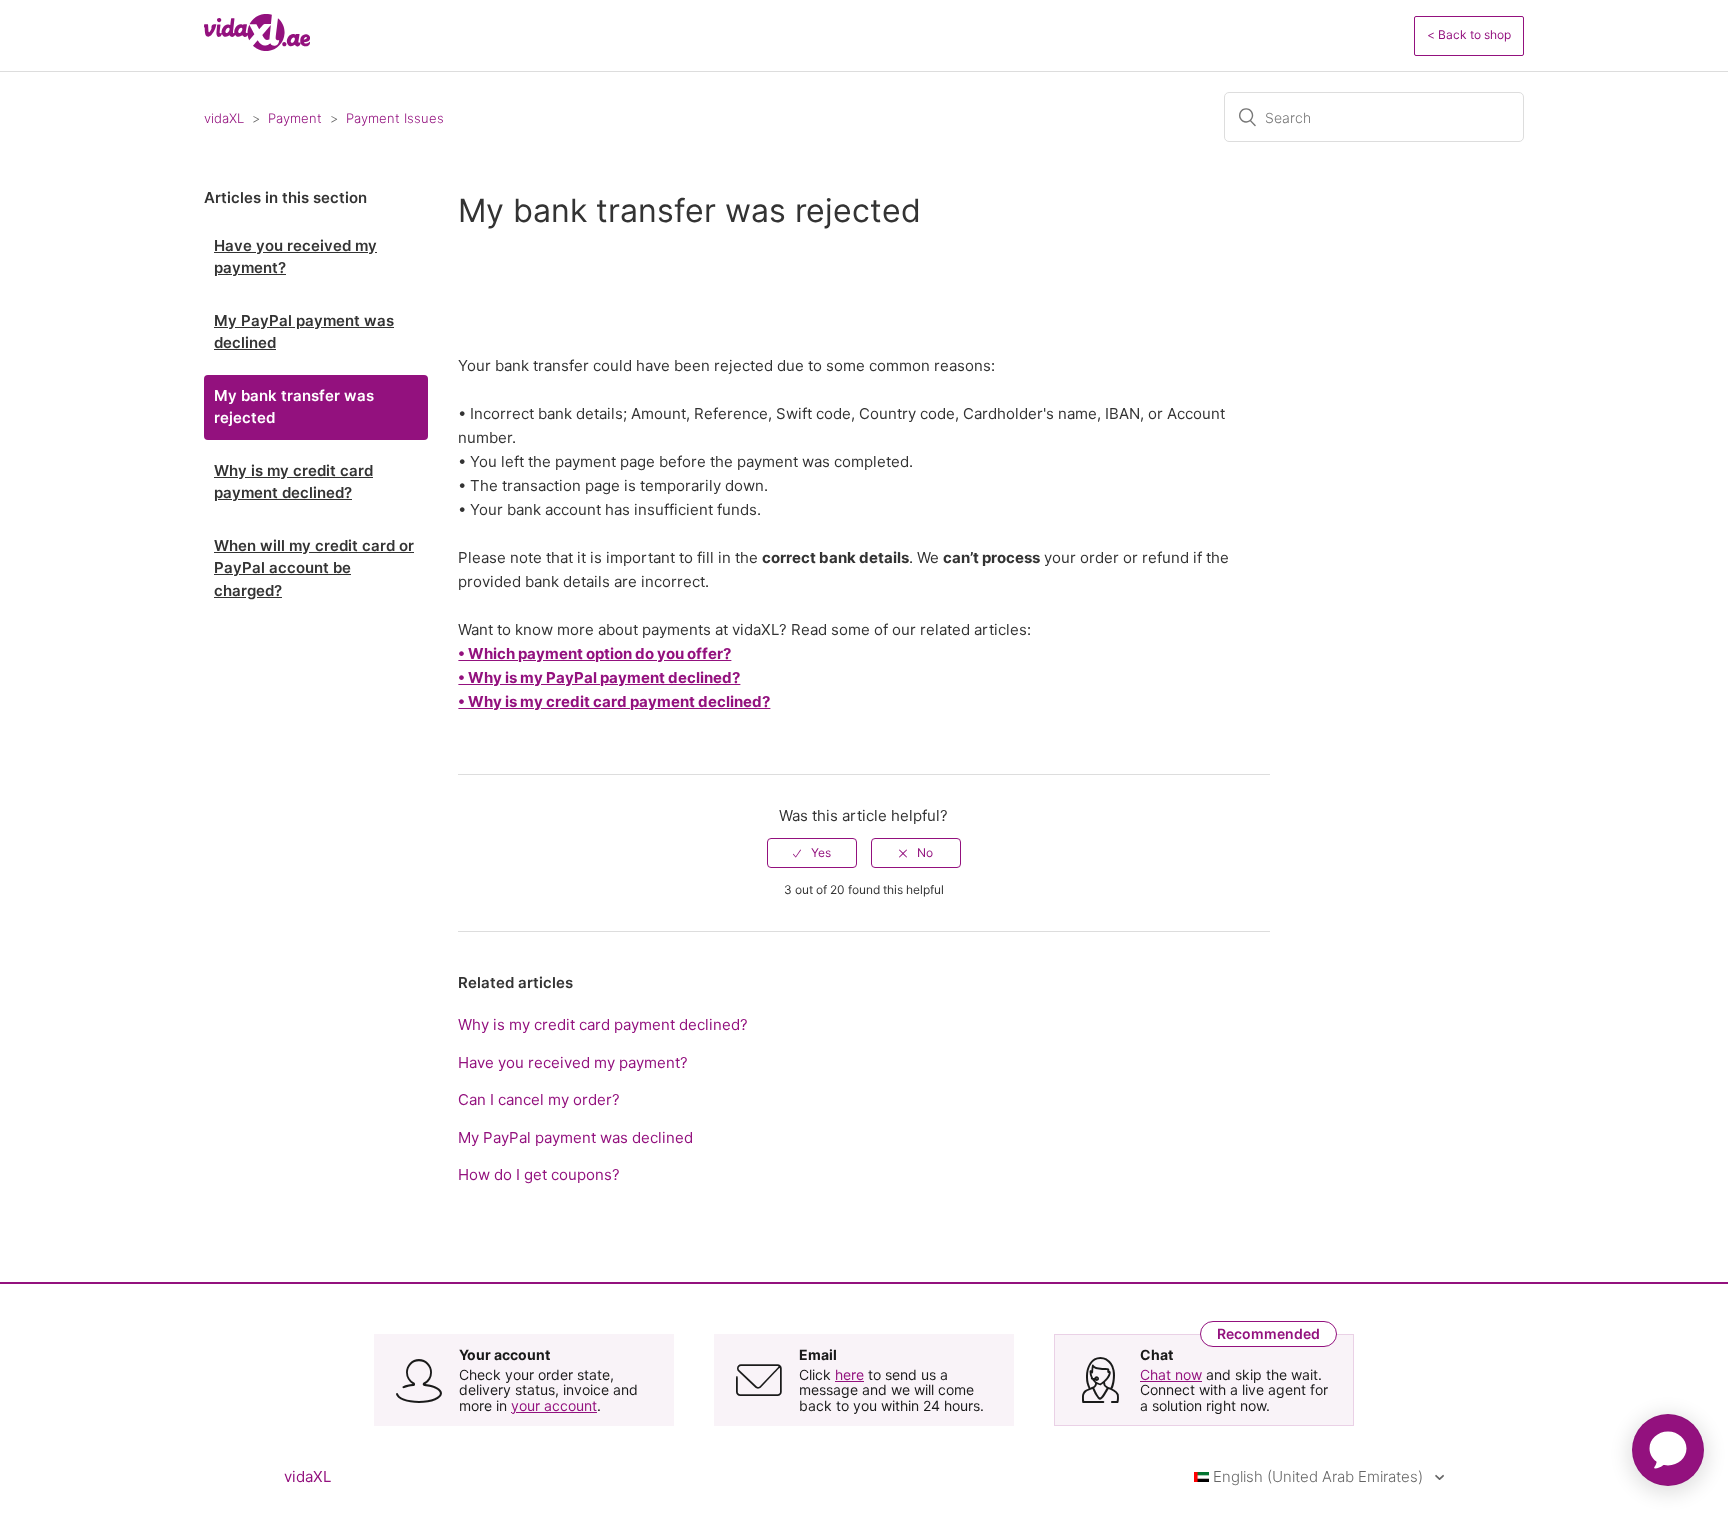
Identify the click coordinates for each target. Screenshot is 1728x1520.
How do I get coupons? (539, 1174)
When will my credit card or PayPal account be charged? (314, 568)
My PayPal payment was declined (304, 332)
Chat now (1171, 1374)
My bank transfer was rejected (294, 407)
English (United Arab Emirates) (1318, 1476)
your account (554, 1405)
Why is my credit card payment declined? (293, 482)
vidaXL (224, 118)
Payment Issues (395, 118)
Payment (295, 118)
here (849, 1374)
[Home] (257, 45)
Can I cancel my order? (539, 1099)
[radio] (812, 853)
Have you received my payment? (295, 257)
